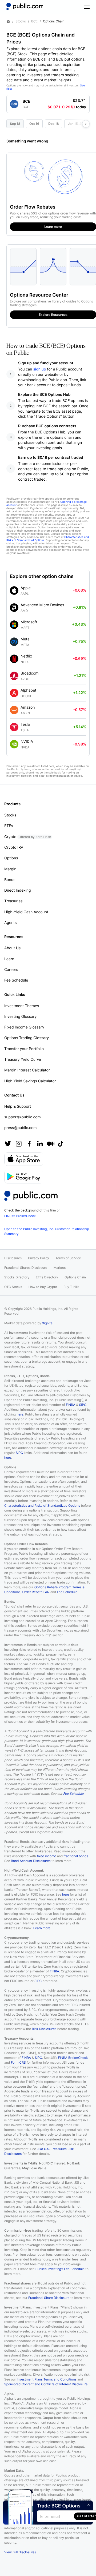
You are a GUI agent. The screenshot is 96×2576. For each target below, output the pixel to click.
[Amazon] (14, 710)
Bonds (10, 880)
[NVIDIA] (14, 744)
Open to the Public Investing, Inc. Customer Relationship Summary (47, 1231)
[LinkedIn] (40, 1144)
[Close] (89, 2505)
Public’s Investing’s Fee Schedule (60, 2269)
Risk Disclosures (44, 2029)
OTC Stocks (13, 1287)
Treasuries (13, 901)
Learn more (42, 1928)
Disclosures (13, 1258)
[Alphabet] (14, 693)
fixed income (46, 1856)
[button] (48, 102)
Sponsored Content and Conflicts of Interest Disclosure (46, 2384)
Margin (10, 869)
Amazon (28, 707)
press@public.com (20, 1128)
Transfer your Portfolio (24, 1049)
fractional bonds (76, 1856)
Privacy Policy (39, 1258)
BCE (34, 21)
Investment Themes (22, 1006)
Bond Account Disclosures (31, 1861)
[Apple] (14, 591)
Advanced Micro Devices (42, 605)
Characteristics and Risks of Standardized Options (42, 1506)
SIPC (83, 1405)
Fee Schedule (16, 980)
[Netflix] (14, 659)
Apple (26, 588)
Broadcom (29, 673)
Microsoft (29, 622)
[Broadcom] (14, 676)
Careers (11, 970)
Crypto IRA (14, 848)
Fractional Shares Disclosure (26, 1268)
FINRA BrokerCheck (73, 2058)
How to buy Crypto (43, 1287)
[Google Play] (24, 1177)
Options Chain (75, 1277)
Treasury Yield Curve (23, 1060)
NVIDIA (27, 742)
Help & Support (18, 1106)
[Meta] (14, 642)
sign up (40, 369)
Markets (60, 1268)
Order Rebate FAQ (36, 1592)
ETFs (9, 826)
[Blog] (51, 1144)
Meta (25, 639)
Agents (11, 923)
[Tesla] (14, 727)
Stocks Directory (17, 1277)
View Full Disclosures (20, 2552)
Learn (9, 959)
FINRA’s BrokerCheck (20, 1216)
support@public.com (23, 1117)
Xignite (47, 1323)
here (20, 1414)
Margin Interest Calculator (27, 1070)
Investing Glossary (21, 1017)
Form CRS (18, 2062)
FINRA (71, 1405)
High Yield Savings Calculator (30, 1081)
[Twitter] (8, 1144)
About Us (12, 948)
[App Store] (24, 1159)
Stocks (21, 21)
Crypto (28, 837)
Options (11, 858)
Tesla (25, 725)
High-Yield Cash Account (26, 912)
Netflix (26, 656)
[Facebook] (29, 1144)
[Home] (25, 6)
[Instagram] (19, 1144)
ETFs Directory (47, 1277)
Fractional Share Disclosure (49, 2298)
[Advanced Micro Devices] (14, 608)
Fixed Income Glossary (24, 1027)
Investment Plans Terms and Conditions (47, 2379)
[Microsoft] (14, 625)
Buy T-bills (71, 1287)
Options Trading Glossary (27, 1038)
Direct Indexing (18, 890)
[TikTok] (61, 1144)
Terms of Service (68, 1258)
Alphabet (28, 690)
